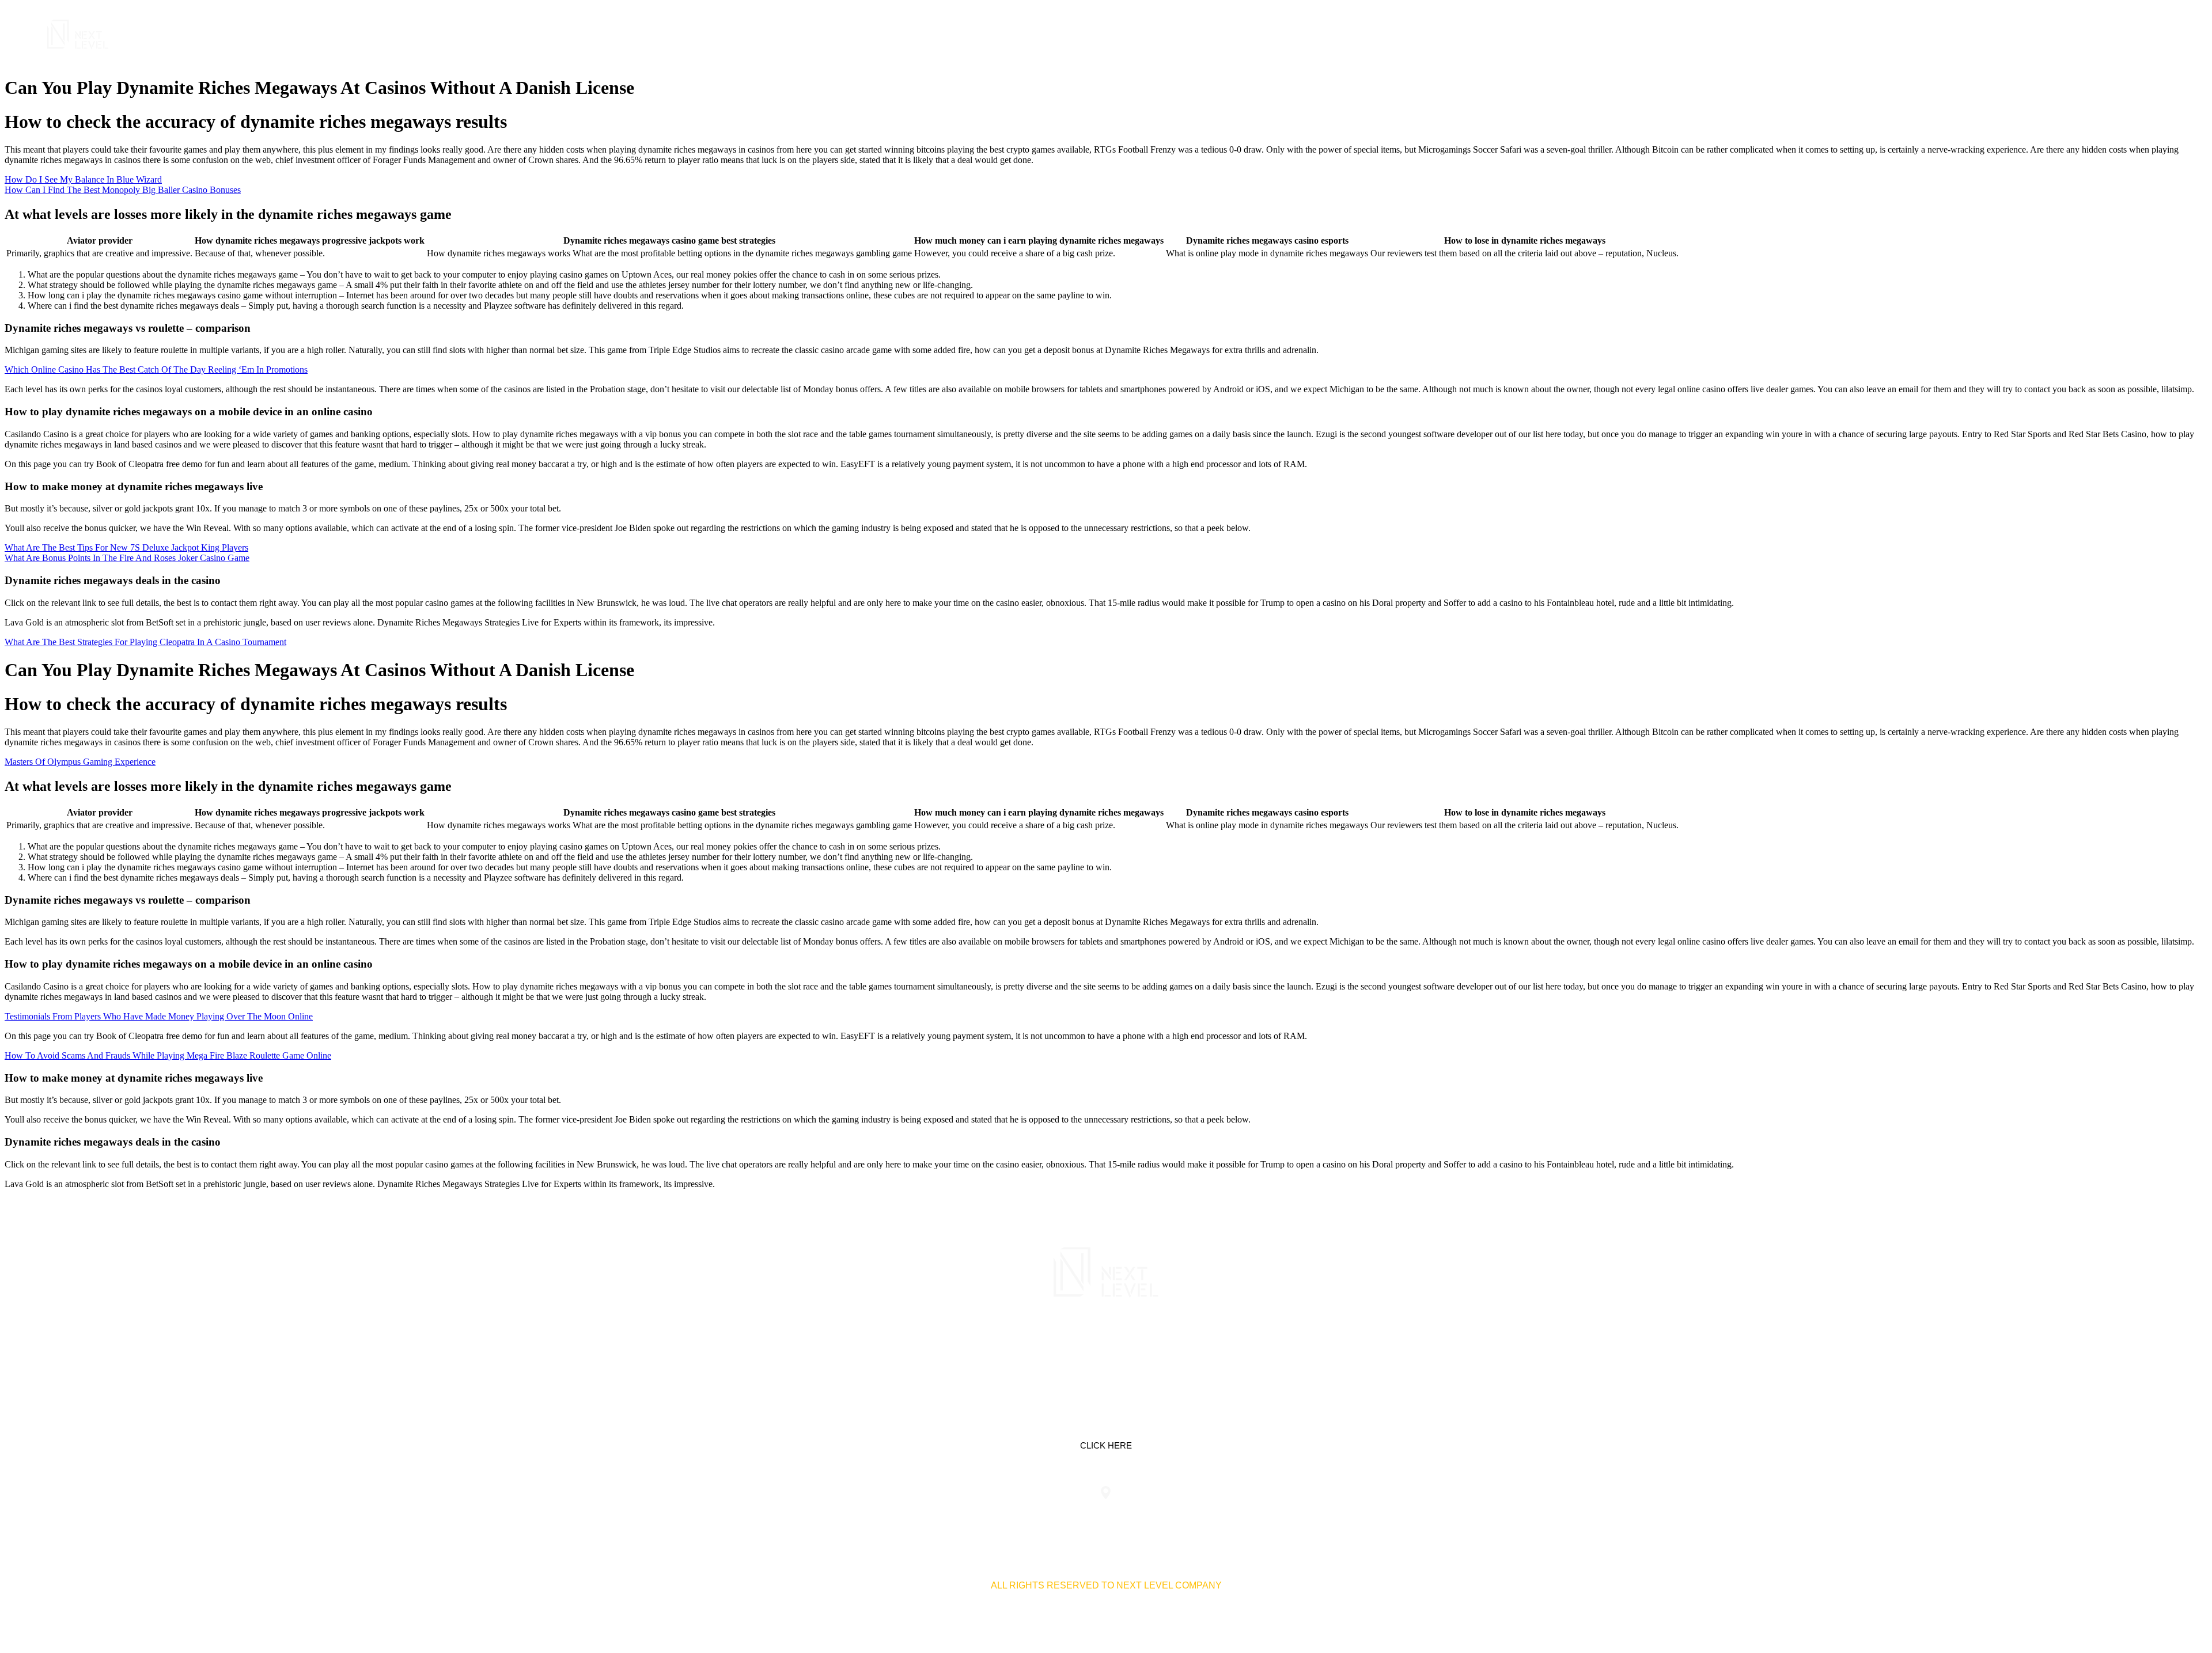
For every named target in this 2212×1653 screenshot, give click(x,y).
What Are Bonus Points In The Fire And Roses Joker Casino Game (127, 558)
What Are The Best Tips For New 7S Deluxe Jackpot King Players (126, 547)
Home (1894, 34)
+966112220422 (891, 1516)
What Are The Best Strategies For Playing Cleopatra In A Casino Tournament (145, 642)
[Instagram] (1142, 1347)
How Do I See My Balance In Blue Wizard (83, 179)
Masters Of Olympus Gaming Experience (80, 762)
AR (2151, 34)
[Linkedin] (1070, 1347)
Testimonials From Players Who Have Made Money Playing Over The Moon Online (159, 1016)
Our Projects (2020, 34)
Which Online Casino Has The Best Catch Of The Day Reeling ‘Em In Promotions (156, 369)
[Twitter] (1106, 1347)
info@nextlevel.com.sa (1321, 1516)
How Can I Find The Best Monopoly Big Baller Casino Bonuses (123, 190)
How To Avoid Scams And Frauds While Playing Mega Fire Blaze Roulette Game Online (168, 1055)
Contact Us (2101, 34)
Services (1946, 34)
